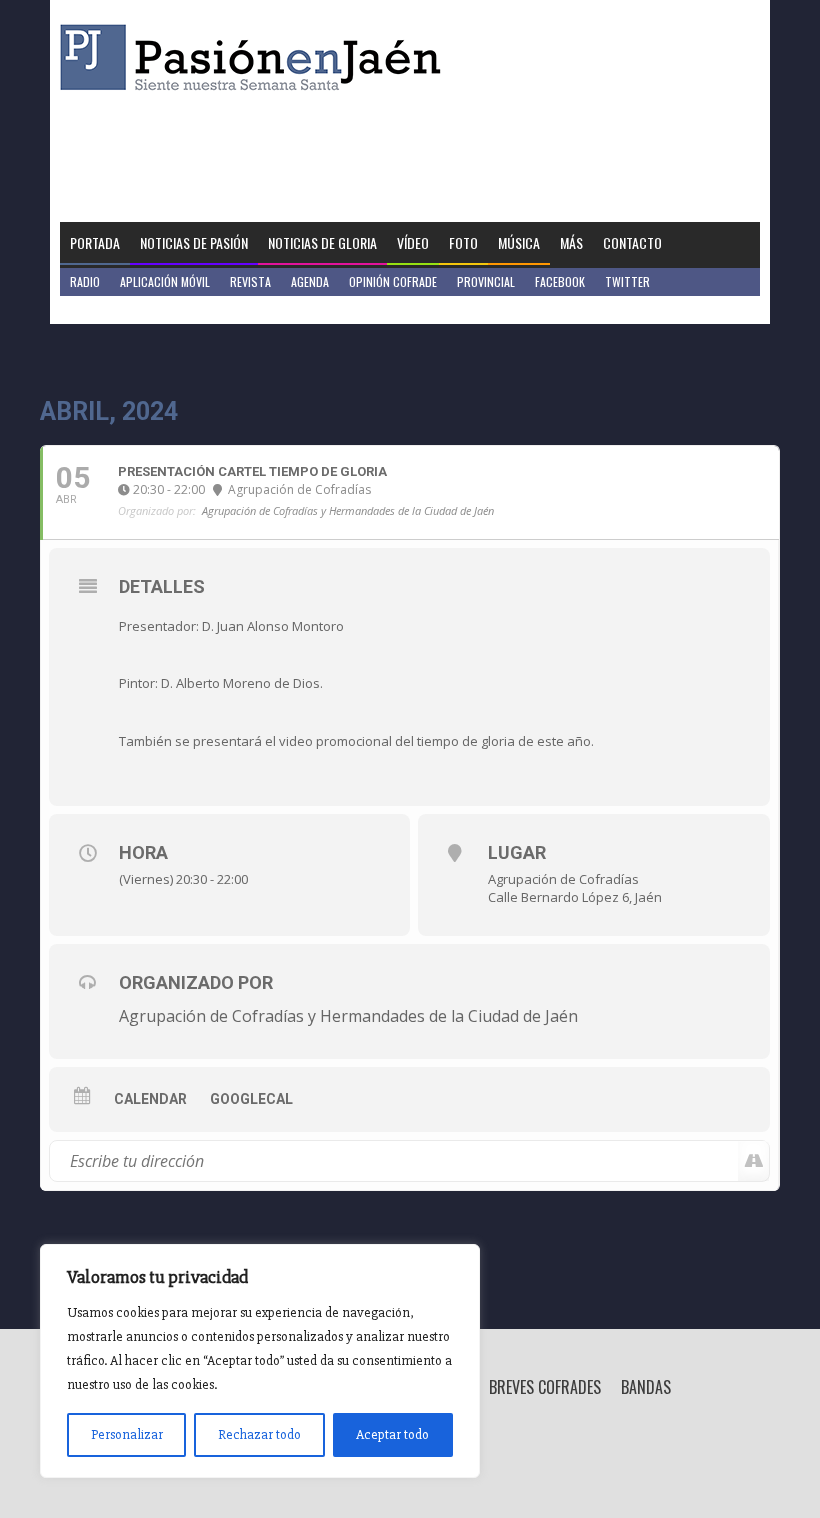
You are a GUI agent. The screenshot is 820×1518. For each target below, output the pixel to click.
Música (519, 242)
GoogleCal (251, 1099)
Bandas (646, 1387)
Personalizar (127, 1434)
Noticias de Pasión (194, 242)
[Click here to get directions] (753, 1161)
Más (571, 242)
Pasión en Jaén (256, 57)
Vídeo (413, 242)
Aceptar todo (392, 1434)
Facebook (560, 281)
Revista (250, 281)
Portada (95, 242)
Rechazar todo (259, 1434)
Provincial (486, 281)
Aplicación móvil (165, 281)
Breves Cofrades (545, 1387)
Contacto (632, 242)
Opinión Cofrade (393, 281)
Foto (463, 242)
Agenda (310, 281)
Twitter (627, 281)
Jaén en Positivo (113, 309)
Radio (85, 281)
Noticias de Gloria (322, 242)
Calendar (150, 1099)
